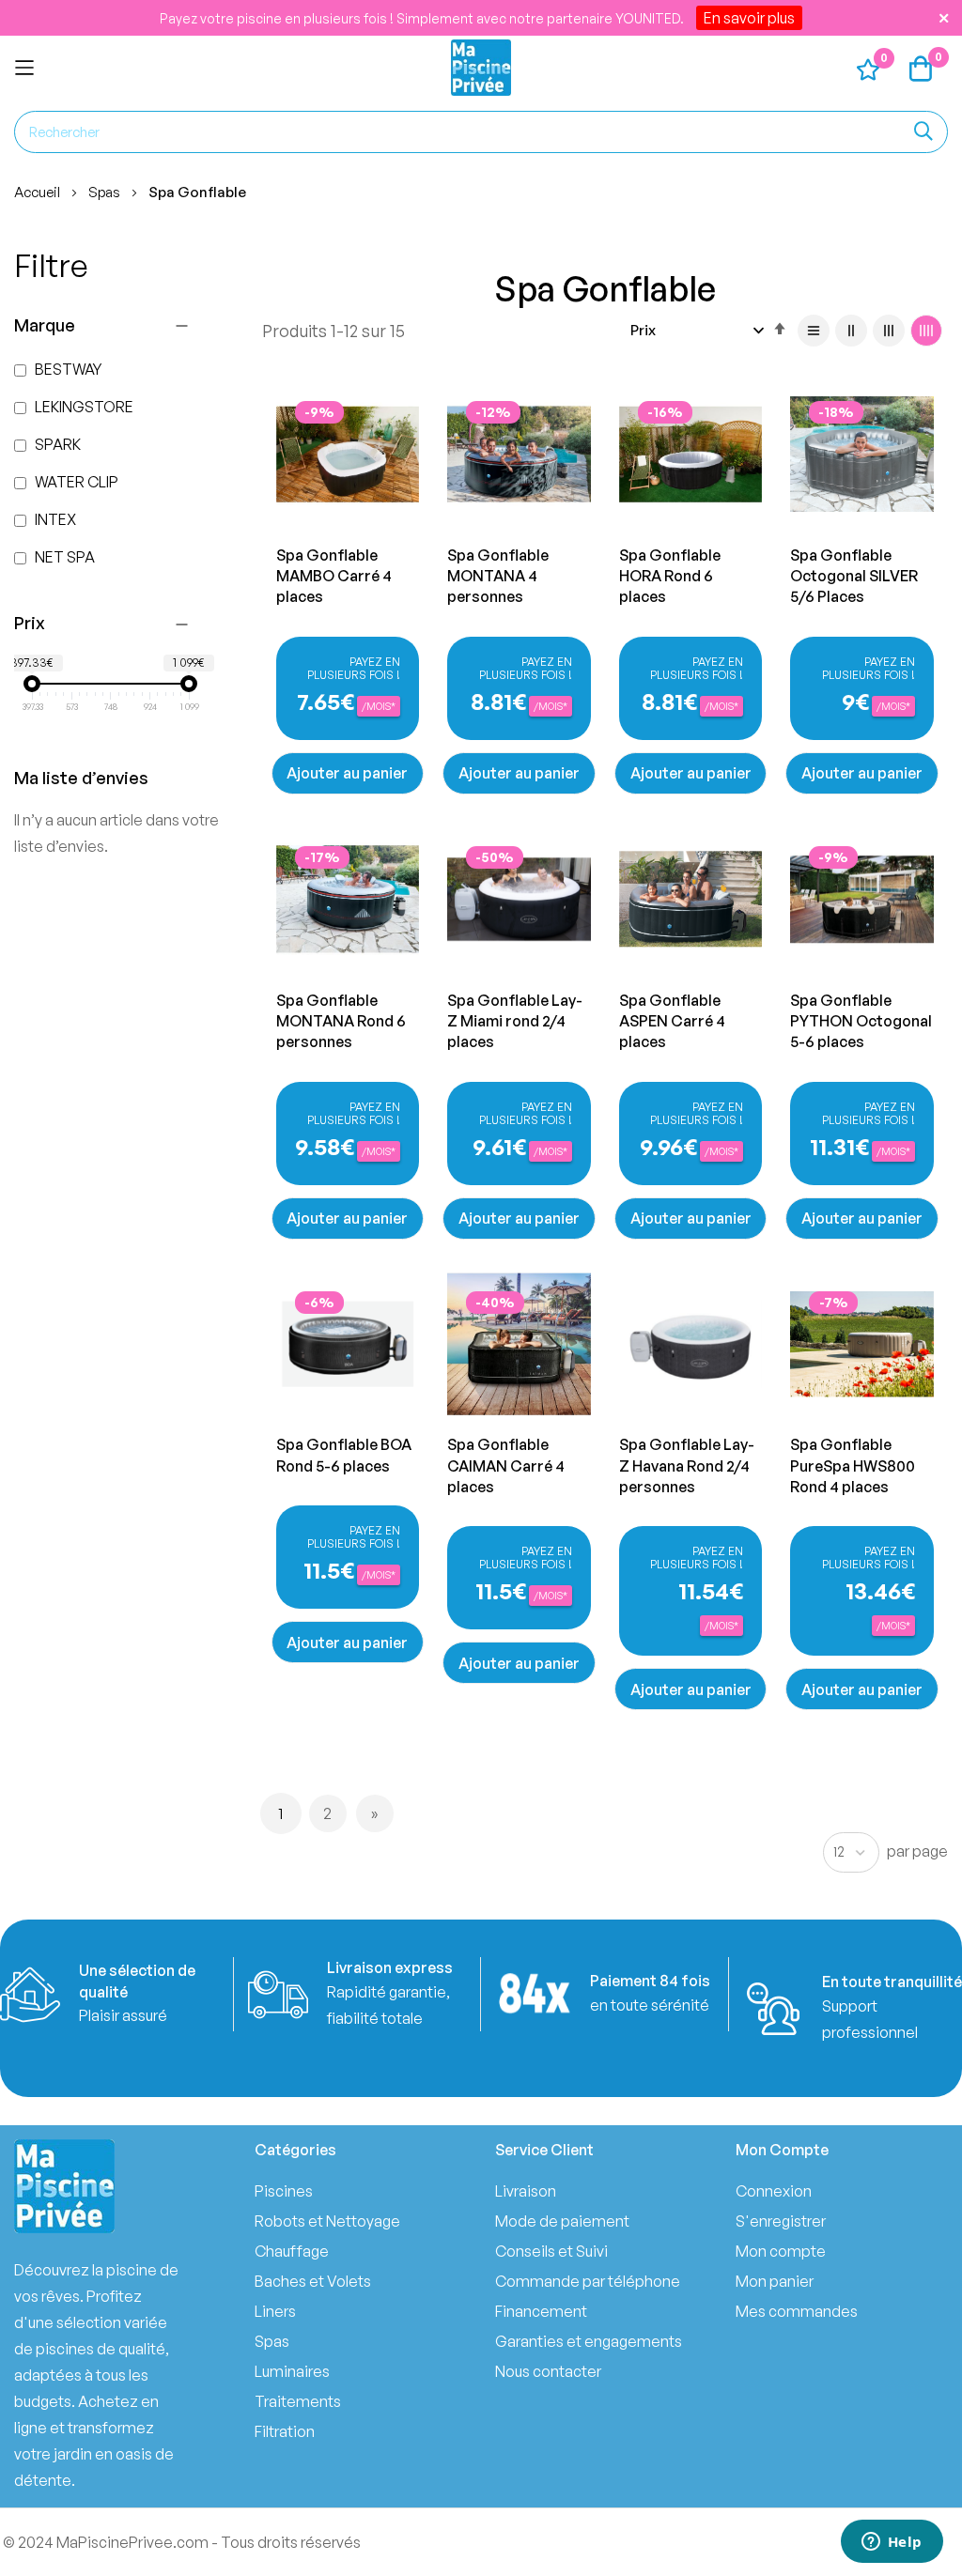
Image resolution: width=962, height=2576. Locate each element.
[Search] (923, 132)
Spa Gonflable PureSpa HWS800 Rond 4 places (853, 1465)
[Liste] (814, 331)
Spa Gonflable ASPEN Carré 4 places (672, 1021)
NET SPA (63, 557)
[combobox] (481, 132)
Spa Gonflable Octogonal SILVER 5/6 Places (854, 576)
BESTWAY (67, 369)
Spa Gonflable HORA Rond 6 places (670, 576)
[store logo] (481, 68)
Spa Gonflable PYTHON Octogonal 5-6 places (861, 1021)
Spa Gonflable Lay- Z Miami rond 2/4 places (515, 1021)
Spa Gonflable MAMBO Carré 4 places (334, 576)
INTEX (54, 519)
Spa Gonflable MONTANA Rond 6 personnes (341, 1021)
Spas (106, 192)
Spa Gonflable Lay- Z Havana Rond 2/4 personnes (687, 1465)
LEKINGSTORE (83, 407)
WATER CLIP (75, 482)
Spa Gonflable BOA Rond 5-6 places (344, 1455)
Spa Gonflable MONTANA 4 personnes (498, 576)
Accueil (39, 192)
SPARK (56, 444)
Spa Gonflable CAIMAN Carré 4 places (506, 1465)
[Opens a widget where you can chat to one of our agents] (892, 2543)
